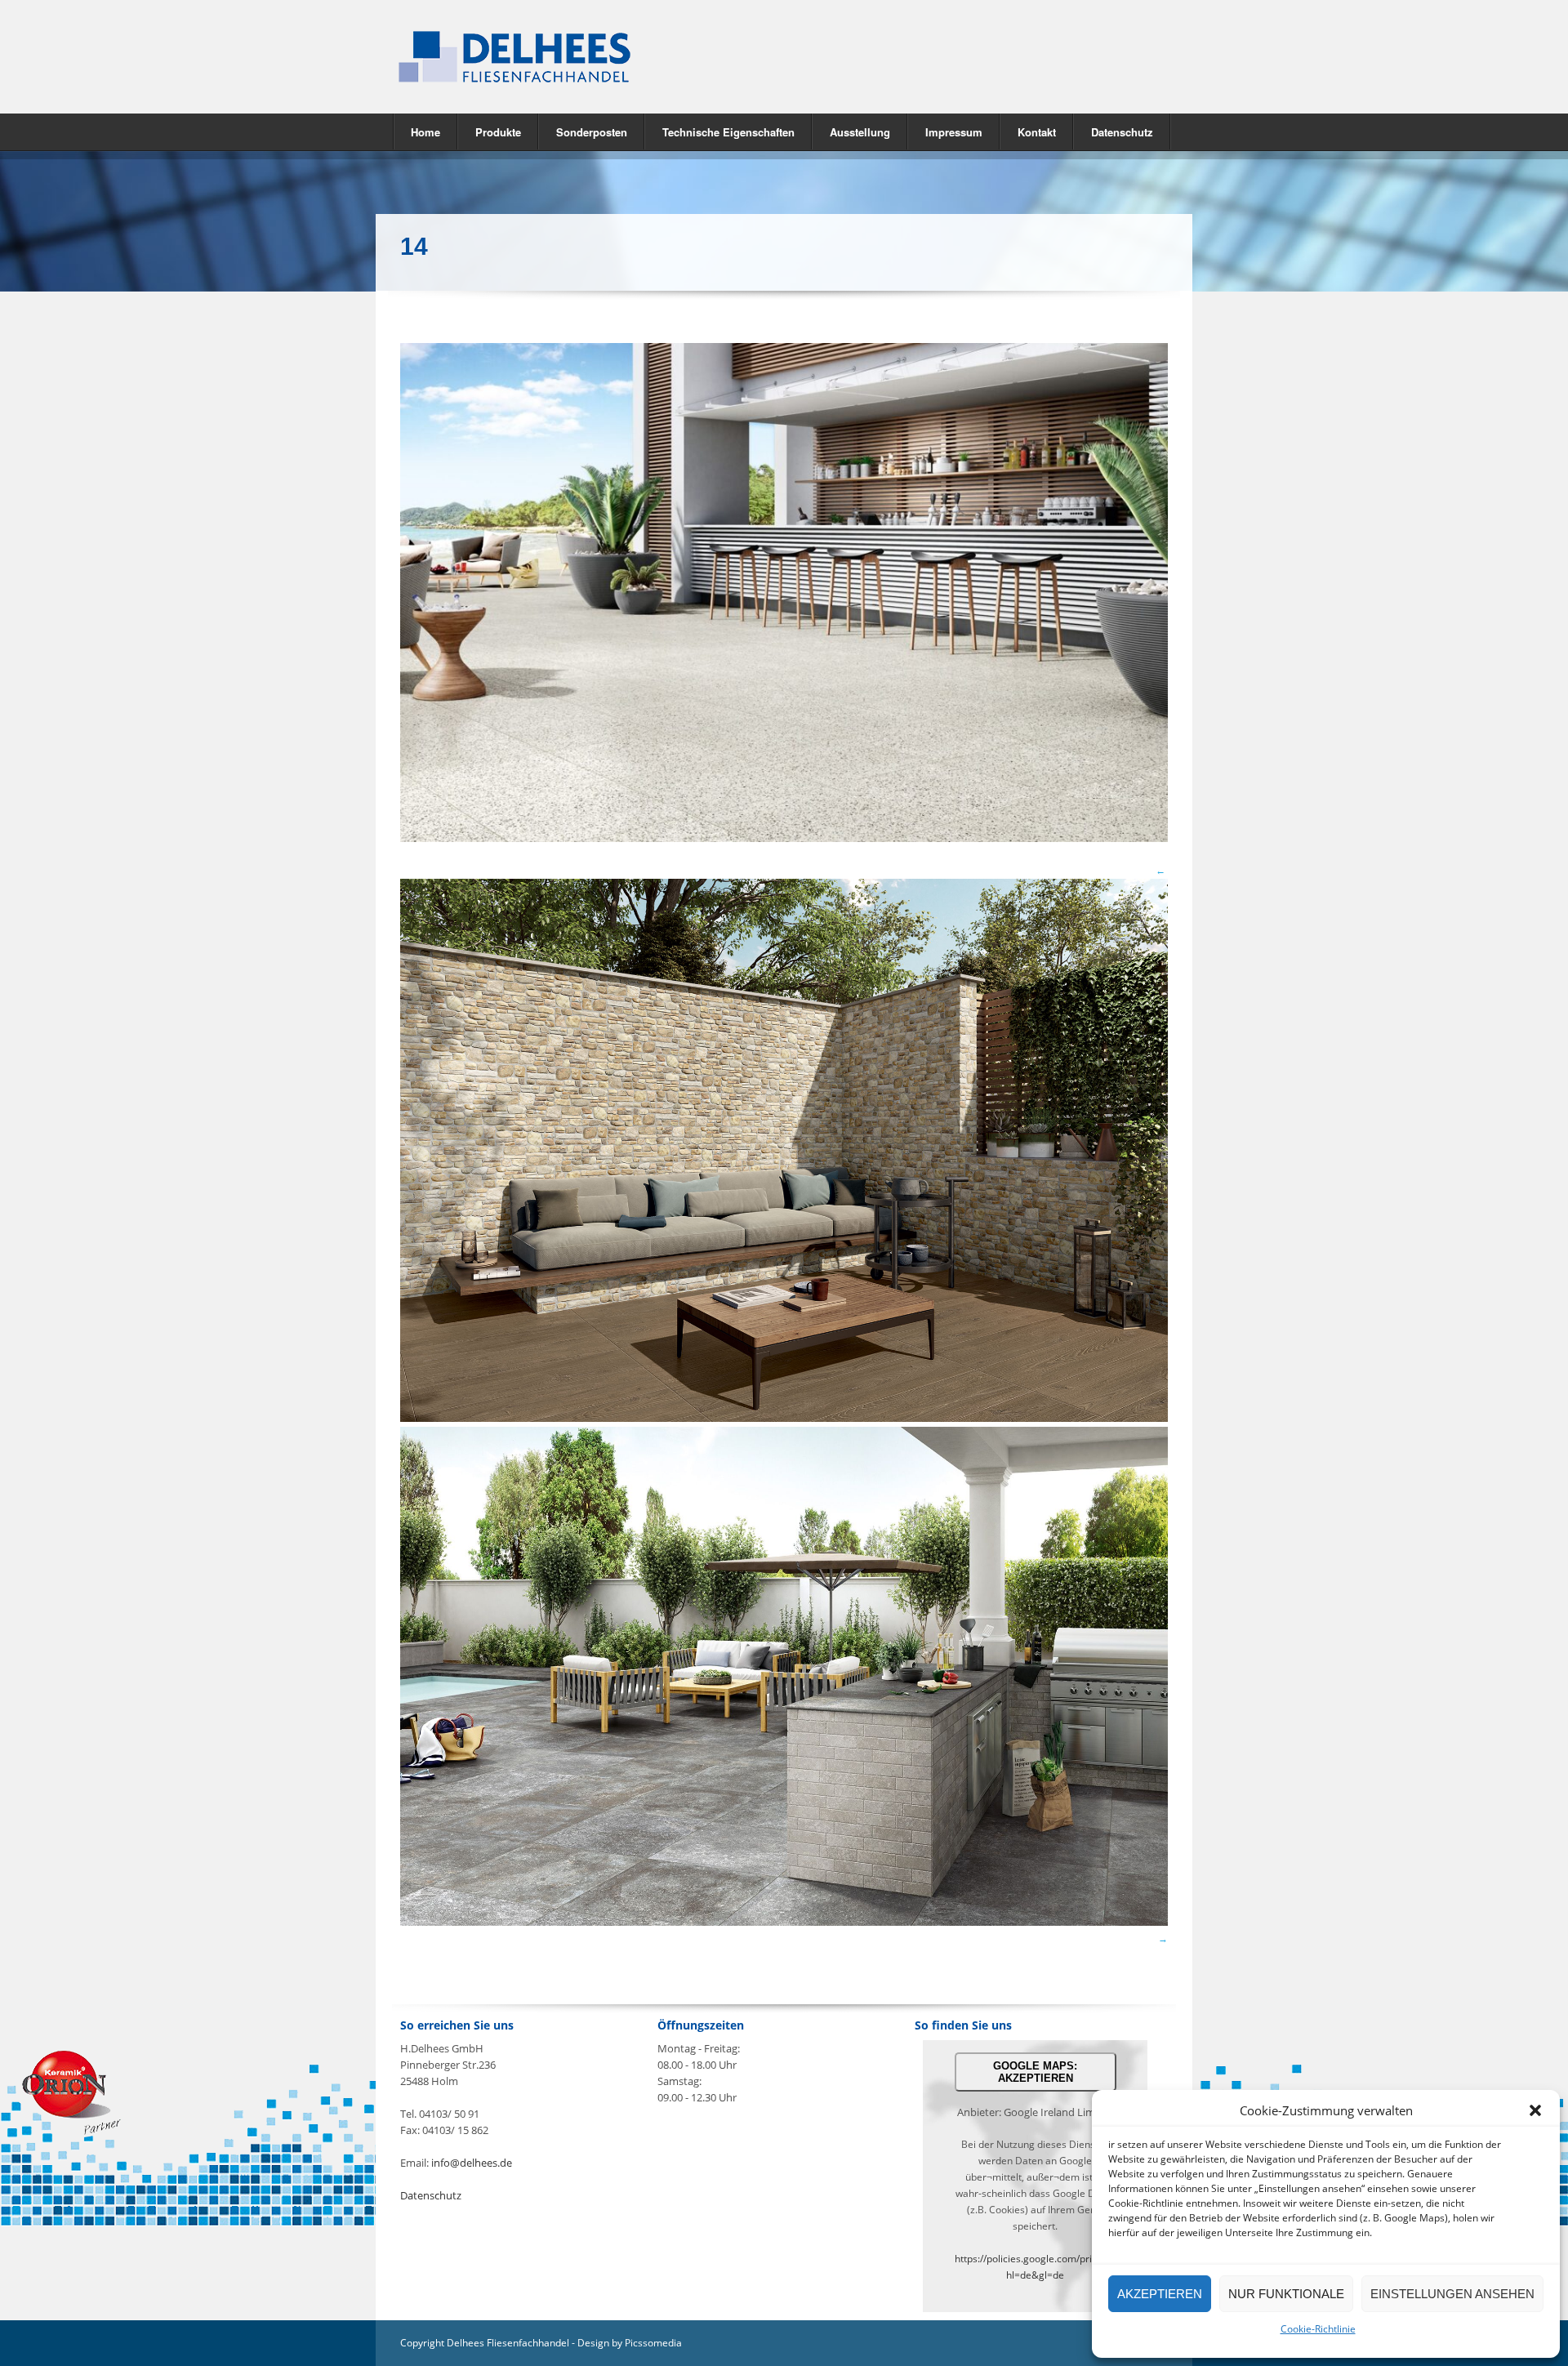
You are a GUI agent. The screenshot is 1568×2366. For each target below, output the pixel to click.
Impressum (954, 132)
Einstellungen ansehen (1452, 2294)
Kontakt (1037, 132)
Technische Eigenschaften (728, 132)
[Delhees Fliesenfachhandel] (580, 57)
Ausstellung (860, 132)
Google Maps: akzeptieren (1035, 2072)
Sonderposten (592, 132)
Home (425, 132)
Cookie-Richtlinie (1318, 2329)
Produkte (490, 131)
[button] (1535, 2110)
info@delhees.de (472, 2163)
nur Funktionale (1286, 2294)
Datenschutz (1122, 132)
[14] (784, 838)
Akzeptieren (1160, 2294)
